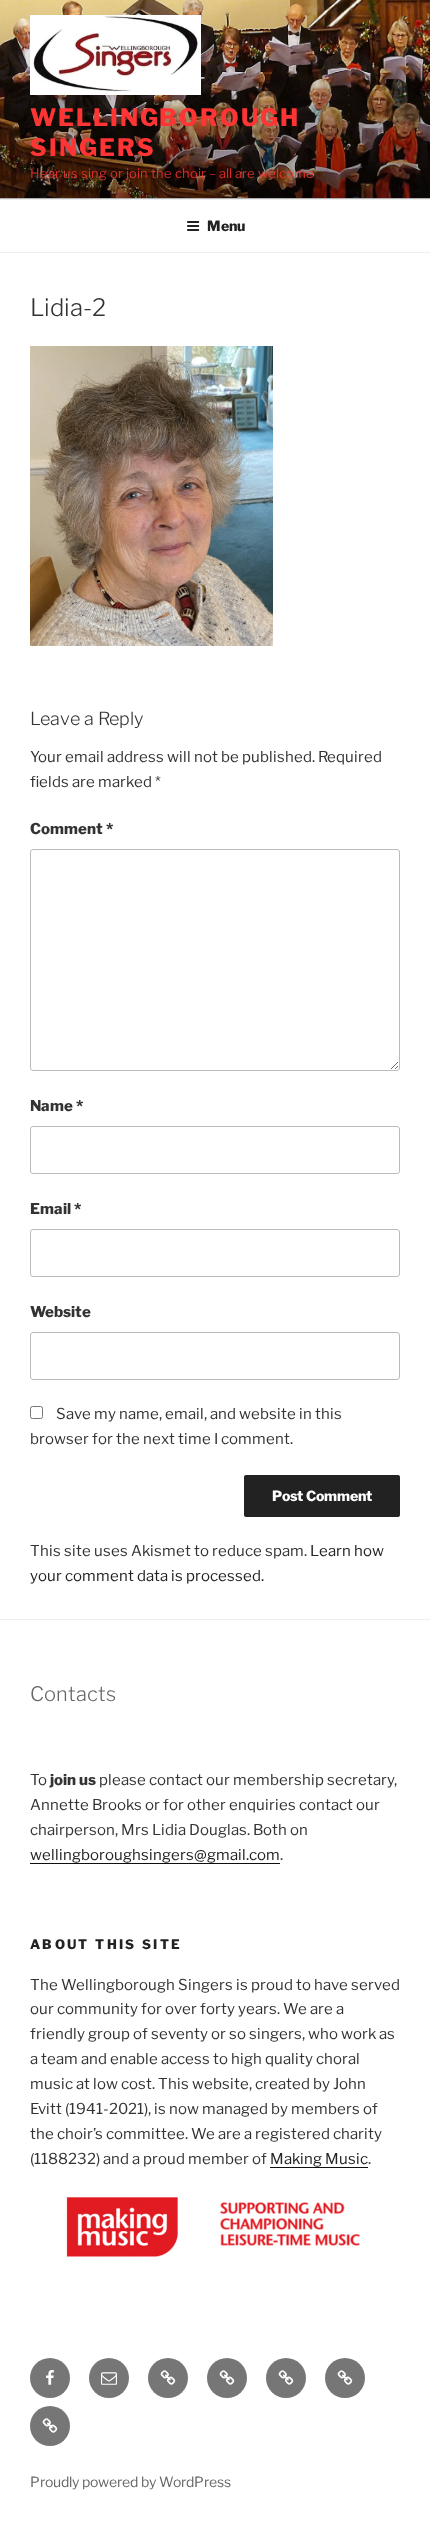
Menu (226, 225)
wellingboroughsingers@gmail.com (155, 1855)
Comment (71, 829)
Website (60, 1312)
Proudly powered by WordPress (130, 2481)
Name (56, 1106)
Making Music (319, 2159)
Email (55, 1209)
